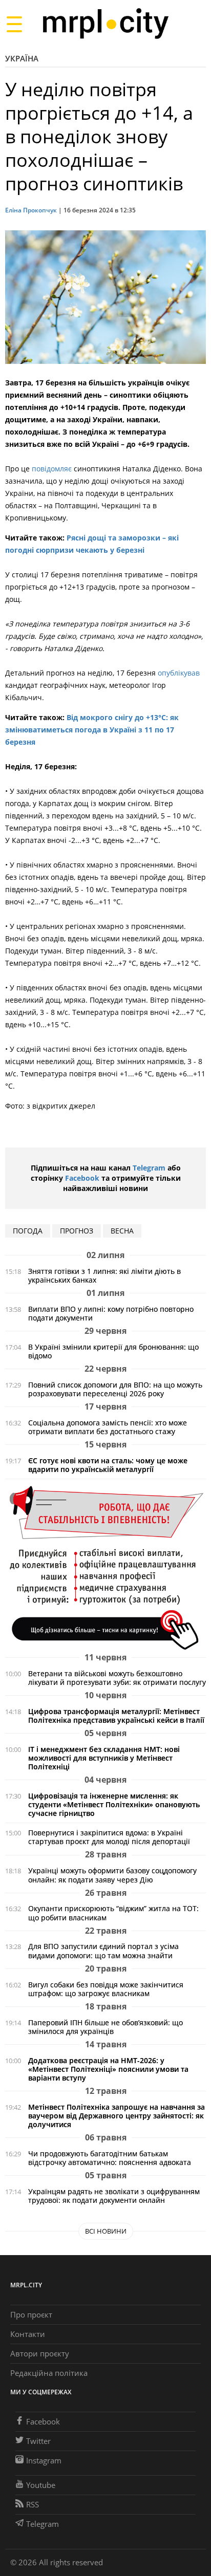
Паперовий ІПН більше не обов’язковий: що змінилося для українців (105, 2027)
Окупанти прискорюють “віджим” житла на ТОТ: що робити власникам (113, 1913)
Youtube (41, 2485)
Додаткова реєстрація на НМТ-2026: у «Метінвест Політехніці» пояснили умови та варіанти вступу (108, 2069)
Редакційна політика (49, 2373)
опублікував (179, 673)
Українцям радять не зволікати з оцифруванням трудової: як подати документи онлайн (114, 2196)
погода (28, 1231)
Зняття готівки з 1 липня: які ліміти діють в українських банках (104, 1275)
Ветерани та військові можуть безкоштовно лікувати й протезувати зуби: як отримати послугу (117, 1678)
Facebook (82, 1178)
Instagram (44, 2460)
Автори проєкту (40, 2353)
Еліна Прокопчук (31, 210)
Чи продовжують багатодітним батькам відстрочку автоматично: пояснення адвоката (110, 2158)
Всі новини (106, 2231)
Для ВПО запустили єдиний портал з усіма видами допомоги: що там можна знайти (103, 1951)
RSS (33, 2504)
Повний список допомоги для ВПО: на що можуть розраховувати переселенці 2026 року (115, 1389)
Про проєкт (31, 2314)
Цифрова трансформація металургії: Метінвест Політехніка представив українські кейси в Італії (116, 1716)
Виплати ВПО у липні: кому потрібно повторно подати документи (111, 1313)
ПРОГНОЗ (77, 1231)
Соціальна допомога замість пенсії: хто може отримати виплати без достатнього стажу (108, 1427)
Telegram (149, 1168)
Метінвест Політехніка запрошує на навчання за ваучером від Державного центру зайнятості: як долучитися (117, 2116)
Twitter (38, 2441)
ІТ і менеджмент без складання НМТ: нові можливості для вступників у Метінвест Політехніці (104, 1758)
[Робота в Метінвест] (105, 1567)
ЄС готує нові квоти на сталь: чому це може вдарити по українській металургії (108, 1465)
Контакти (28, 2334)
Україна (22, 58)
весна (122, 1231)
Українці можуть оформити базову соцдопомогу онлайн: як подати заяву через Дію (112, 1875)
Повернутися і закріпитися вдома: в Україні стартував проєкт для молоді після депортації (109, 1837)
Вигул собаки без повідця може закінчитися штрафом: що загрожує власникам (106, 1989)
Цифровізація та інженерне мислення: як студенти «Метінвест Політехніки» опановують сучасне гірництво (114, 1804)
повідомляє (51, 469)
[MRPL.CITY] (105, 24)
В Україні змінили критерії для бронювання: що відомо (113, 1351)
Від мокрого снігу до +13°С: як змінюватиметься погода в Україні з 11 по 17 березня (92, 730)
